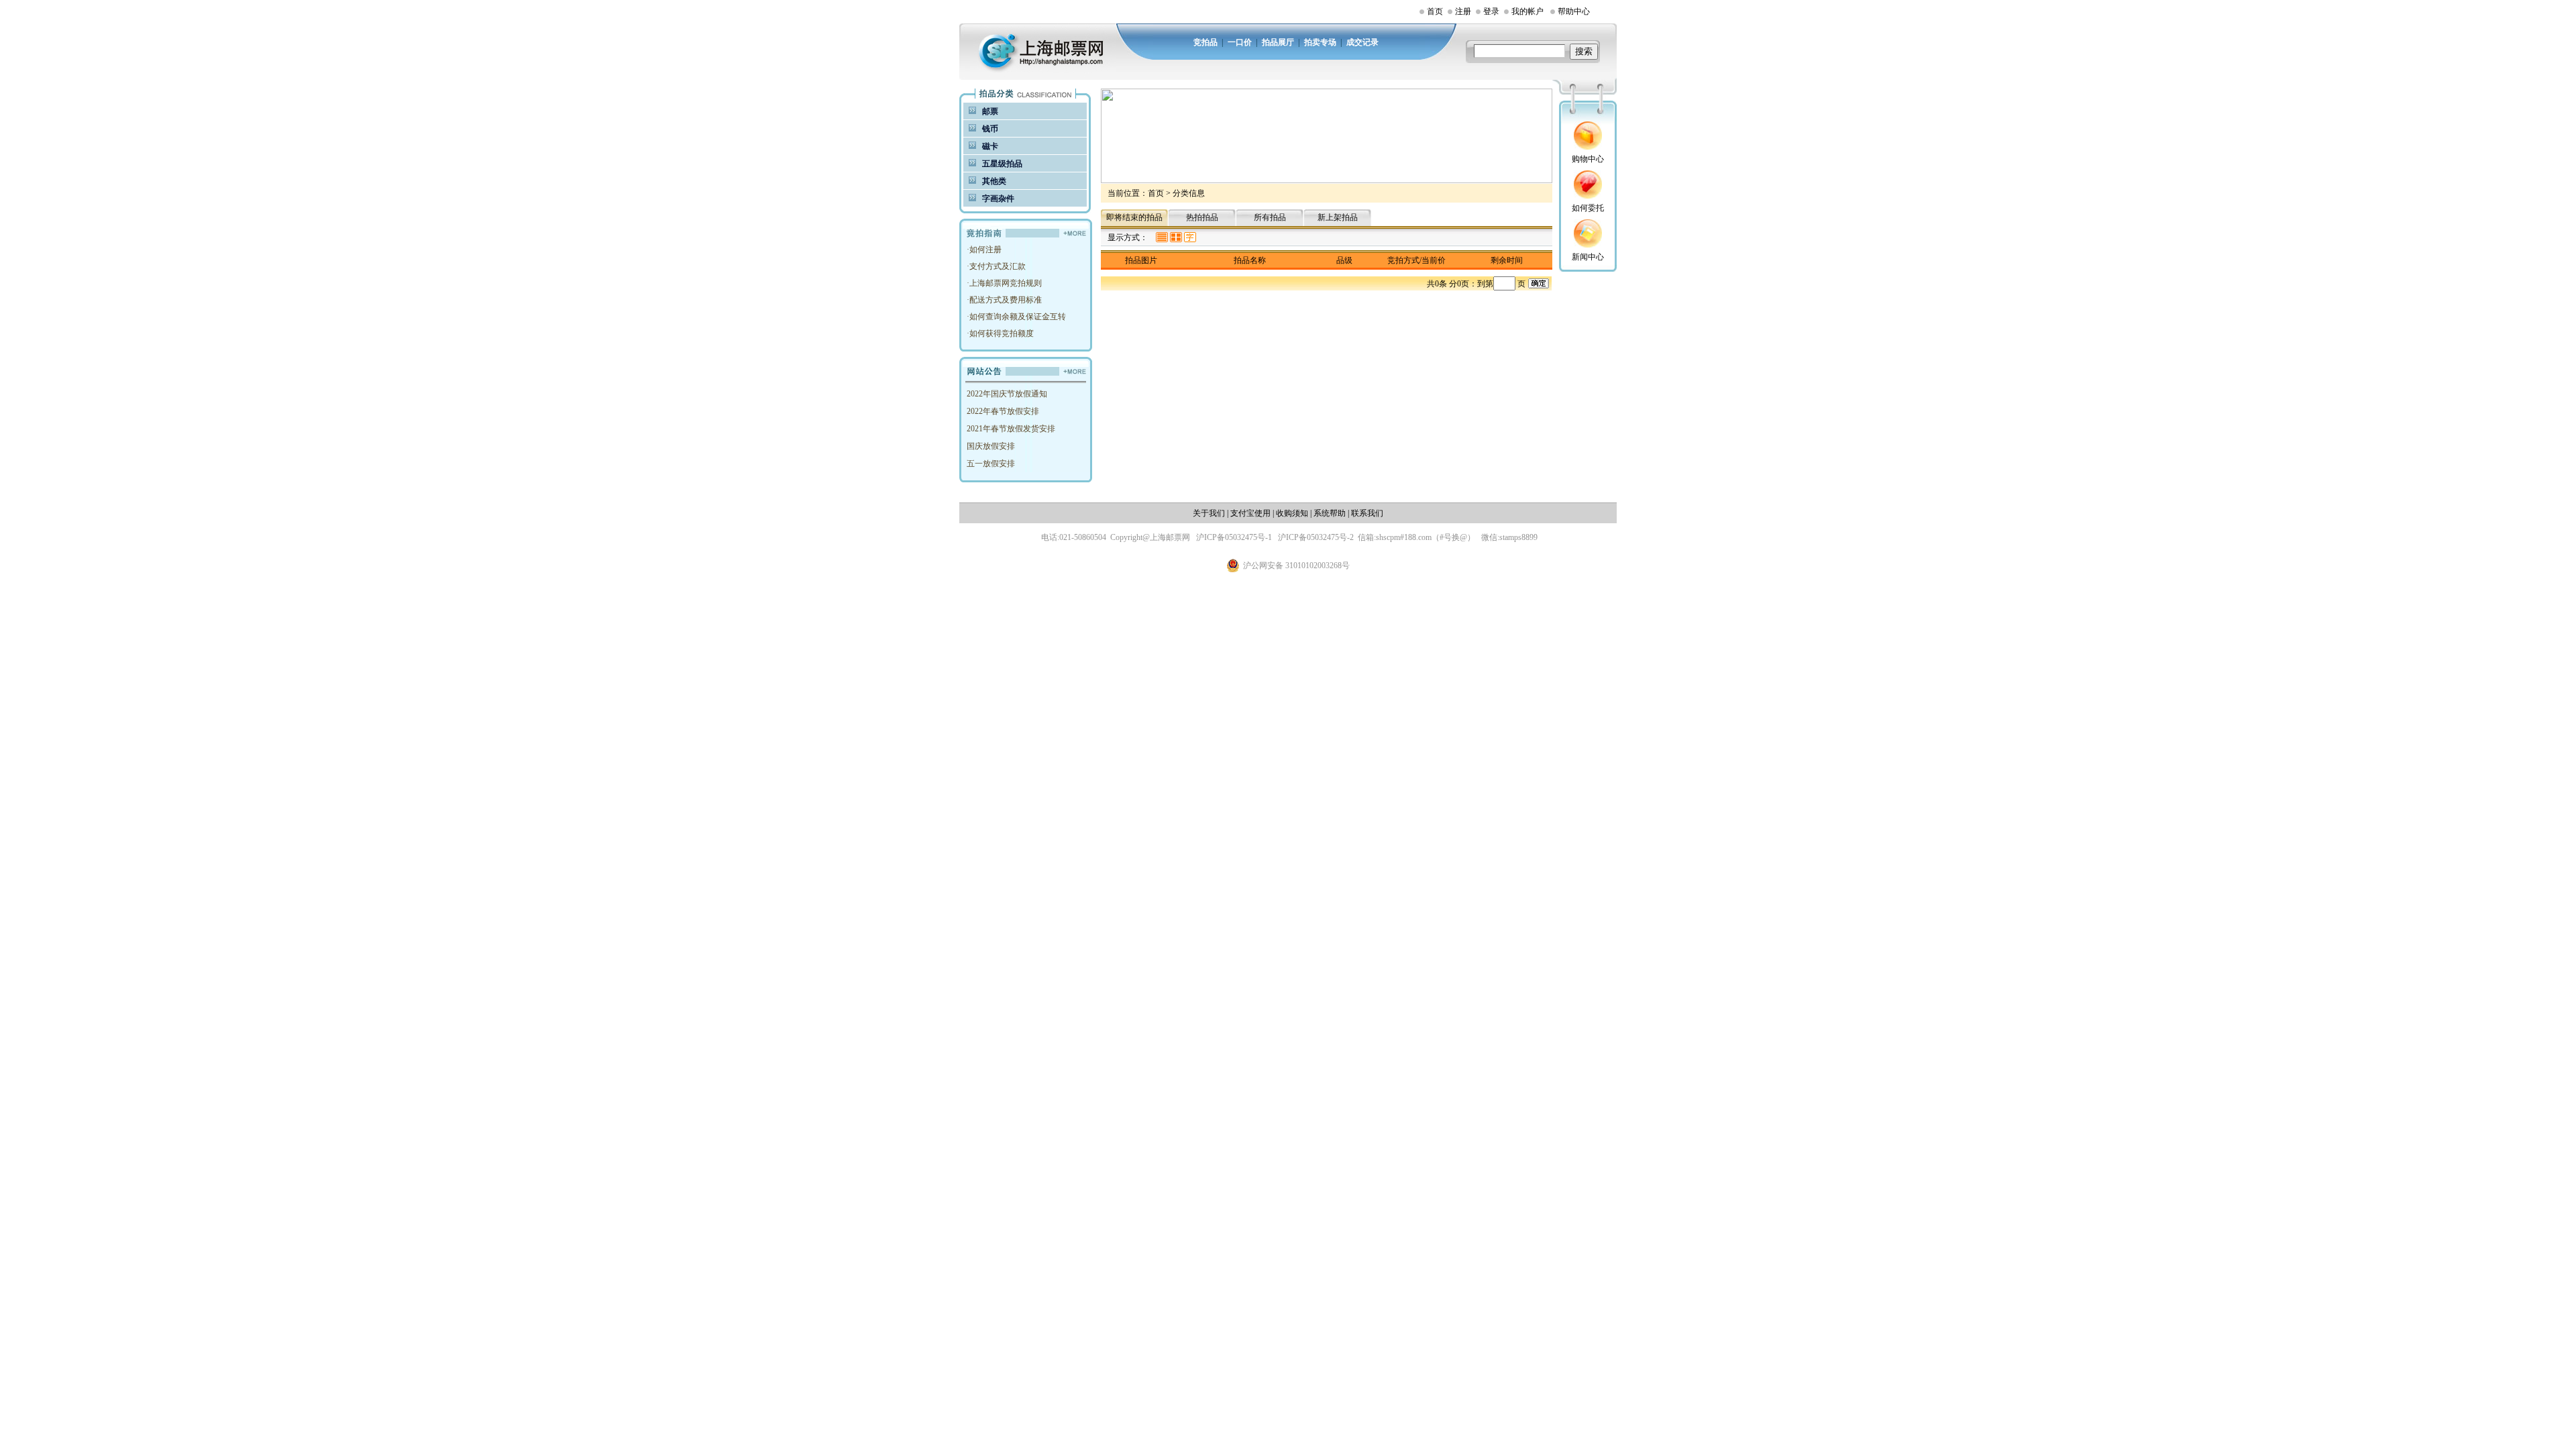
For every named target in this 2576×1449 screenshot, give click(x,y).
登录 (1491, 11)
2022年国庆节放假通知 (1007, 394)
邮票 (990, 111)
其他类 (994, 181)
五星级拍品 (1002, 164)
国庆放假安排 (991, 446)
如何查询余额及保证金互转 (1018, 317)
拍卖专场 (1320, 42)
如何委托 (1588, 208)
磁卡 (990, 146)
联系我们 (1367, 513)
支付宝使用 (1250, 513)
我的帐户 (1527, 11)
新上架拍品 (1338, 217)
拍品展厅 (1278, 42)
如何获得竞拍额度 (1002, 333)
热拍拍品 (1202, 217)
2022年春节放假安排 (1003, 411)
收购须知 (1292, 513)
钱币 (990, 129)
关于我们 (1209, 513)
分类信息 (1189, 193)
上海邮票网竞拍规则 (1006, 283)
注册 (1463, 11)
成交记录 (1362, 42)
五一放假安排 (991, 464)
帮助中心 (1574, 11)
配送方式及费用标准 (1006, 300)
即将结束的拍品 (1134, 217)
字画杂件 (998, 199)
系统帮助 (1330, 513)
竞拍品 (1205, 42)
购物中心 (1588, 159)
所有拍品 (1270, 217)
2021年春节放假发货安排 (1011, 429)
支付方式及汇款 (998, 266)
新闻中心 (1588, 257)
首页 (1435, 11)
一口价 (1240, 42)
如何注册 (985, 250)
